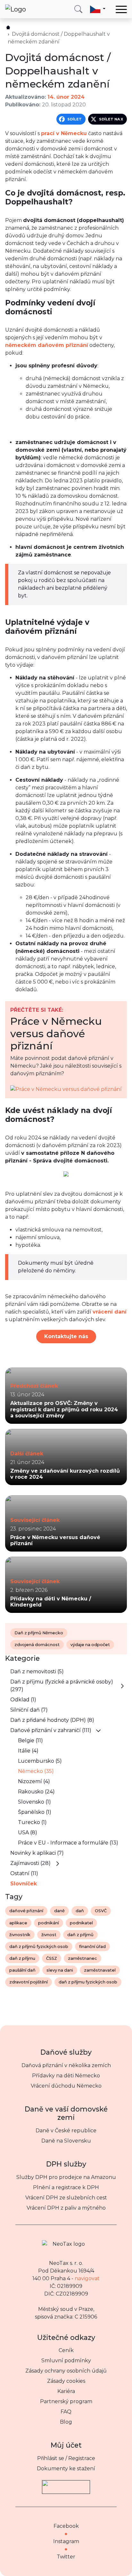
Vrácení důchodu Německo (66, 2086)
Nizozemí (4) (34, 1781)
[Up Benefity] (66, 2484)
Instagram (66, 2541)
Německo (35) (36, 1771)
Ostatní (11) (24, 1873)
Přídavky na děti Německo (66, 2076)
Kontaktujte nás (66, 1336)
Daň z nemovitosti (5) (37, 1671)
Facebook (66, 2526)
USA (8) (28, 1832)
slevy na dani (60, 1970)
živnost (49, 1935)
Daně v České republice (66, 2131)
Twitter (66, 2557)
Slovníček (24, 1884)
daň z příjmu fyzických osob (88, 1982)
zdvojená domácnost (37, 1645)
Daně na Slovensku (66, 2141)
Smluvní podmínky (66, 2361)
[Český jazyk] (98, 9)
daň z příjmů (80, 1935)
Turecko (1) (32, 1822)
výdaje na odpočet (90, 1645)
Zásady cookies (66, 2381)
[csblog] (8, 27)
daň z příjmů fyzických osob (39, 1947)
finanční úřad (92, 1947)
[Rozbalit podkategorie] (122, 1686)
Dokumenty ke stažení (66, 2469)
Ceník (66, 2350)
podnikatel (81, 1923)
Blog (66, 2422)
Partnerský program (66, 2401)
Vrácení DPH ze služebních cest (66, 2198)
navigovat (87, 2278)
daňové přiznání (26, 1911)
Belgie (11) (30, 1740)
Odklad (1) (23, 1700)
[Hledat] (78, 9)
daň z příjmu (22, 1958)
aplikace (18, 1923)
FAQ (66, 2412)
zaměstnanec (82, 1958)
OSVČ (101, 1911)
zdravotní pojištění (29, 1982)
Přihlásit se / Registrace (66, 2458)
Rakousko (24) (36, 1792)
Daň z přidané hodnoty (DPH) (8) (52, 1720)
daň (80, 1911)
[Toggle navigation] (121, 9)
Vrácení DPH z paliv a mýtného (66, 2208)
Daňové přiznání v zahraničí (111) (51, 1730)
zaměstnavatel (100, 1970)
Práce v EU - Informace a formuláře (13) (68, 1843)
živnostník (20, 1935)
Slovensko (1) (34, 1802)
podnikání (49, 1923)
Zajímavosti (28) (30, 1863)
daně (59, 1911)
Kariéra (66, 2391)
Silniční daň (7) (29, 1710)
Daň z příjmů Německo (39, 1633)
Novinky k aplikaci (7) (37, 1853)
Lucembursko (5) (40, 1761)
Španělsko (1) (35, 1812)
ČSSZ (52, 1958)
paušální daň (22, 1970)
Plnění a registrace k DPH (66, 2187)
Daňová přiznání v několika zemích (66, 2065)
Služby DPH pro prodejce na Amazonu (66, 2177)
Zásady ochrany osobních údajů (66, 2371)
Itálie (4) (28, 1751)
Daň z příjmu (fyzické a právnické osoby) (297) (62, 1686)
